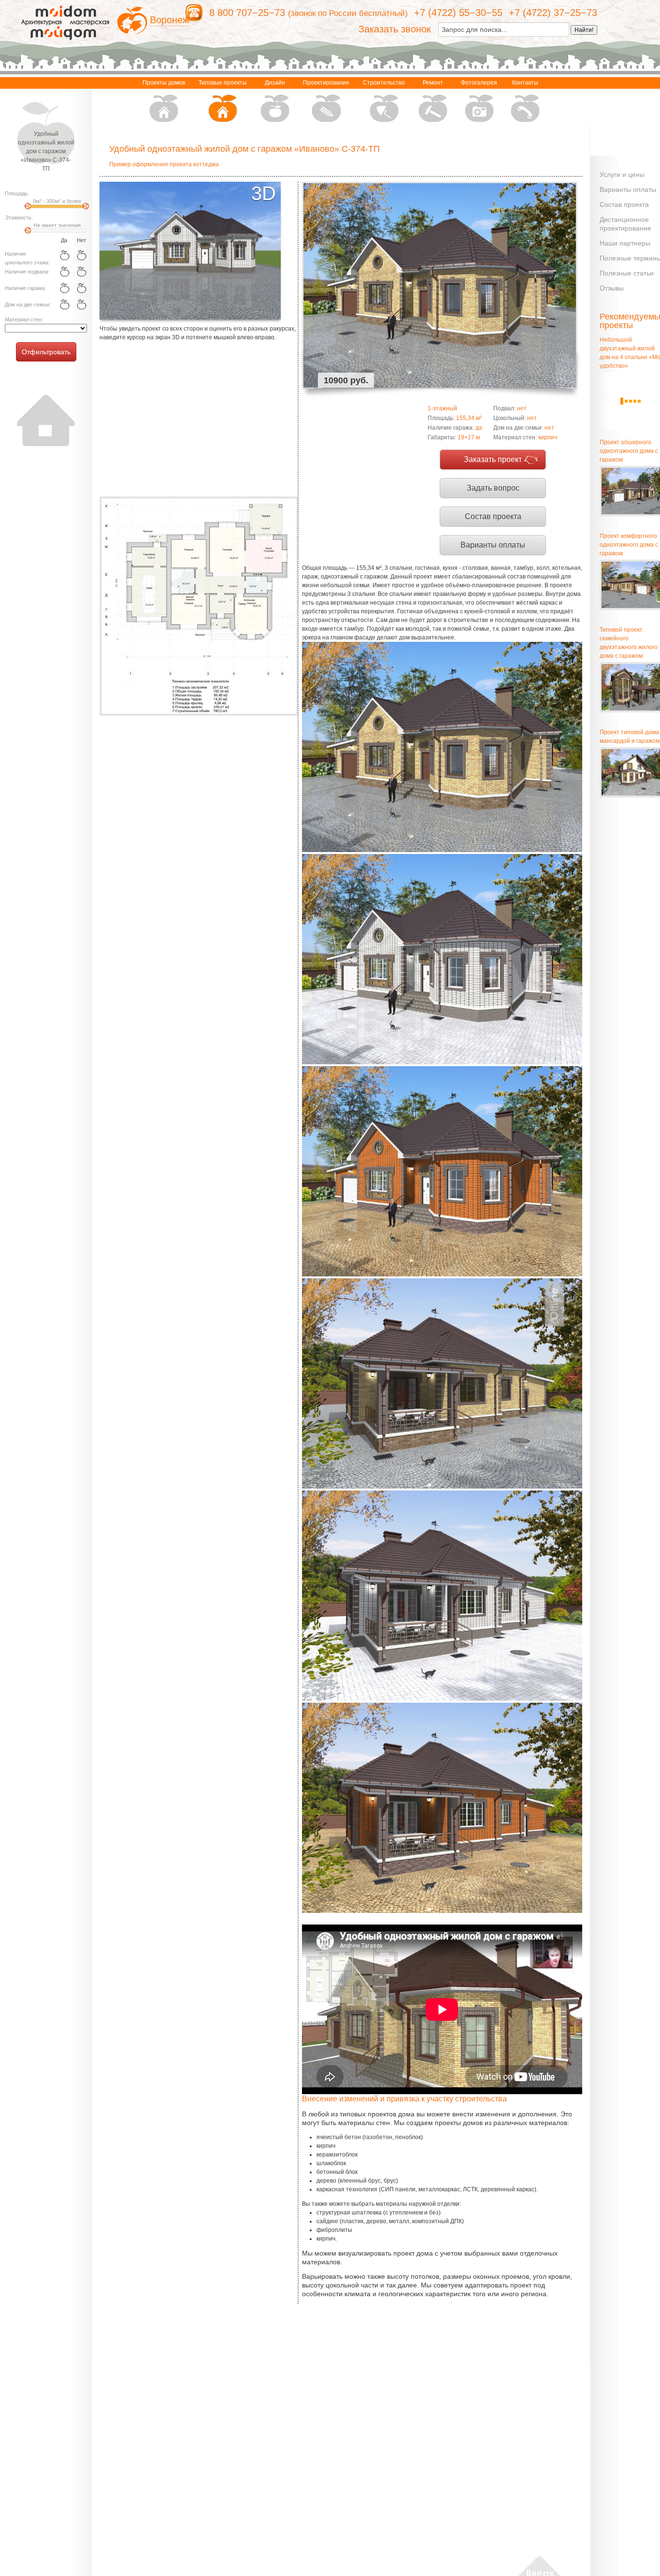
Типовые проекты (223, 83)
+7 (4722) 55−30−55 (458, 13)
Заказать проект (493, 459)
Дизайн (275, 83)
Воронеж (169, 20)
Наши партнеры (625, 243)
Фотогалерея (479, 83)
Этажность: (19, 217)
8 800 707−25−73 (247, 13)
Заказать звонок (395, 29)
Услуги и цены (622, 174)
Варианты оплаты (493, 545)
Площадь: (17, 193)
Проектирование (326, 83)
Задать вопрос (493, 488)
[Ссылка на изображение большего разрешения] (199, 606)
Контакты (525, 83)
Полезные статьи (627, 273)
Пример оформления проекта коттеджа (164, 164)
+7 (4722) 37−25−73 (553, 13)
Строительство (384, 83)
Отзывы (612, 288)
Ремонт (433, 83)
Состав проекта (493, 516)
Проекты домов (164, 83)
